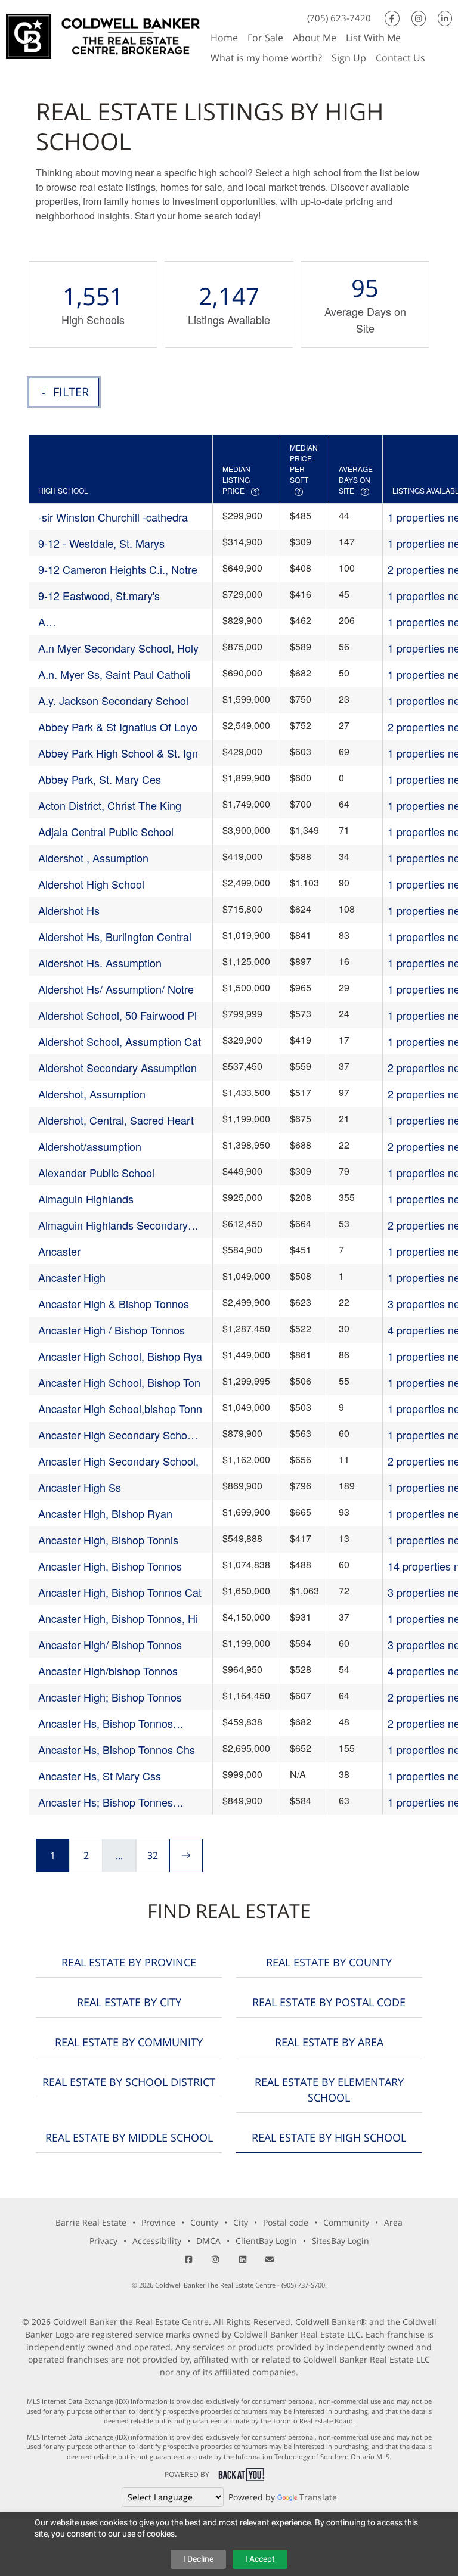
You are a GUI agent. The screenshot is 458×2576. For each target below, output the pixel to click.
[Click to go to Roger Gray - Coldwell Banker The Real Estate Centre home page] (103, 35)
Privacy (103, 2241)
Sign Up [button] (349, 58)
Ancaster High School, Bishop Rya (120, 1356)
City (241, 2222)
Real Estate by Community (129, 2042)
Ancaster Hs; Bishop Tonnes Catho (106, 1802)
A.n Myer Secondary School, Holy (118, 648)
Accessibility (157, 2241)
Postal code (286, 2222)
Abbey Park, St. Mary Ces (100, 779)
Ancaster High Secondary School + (117, 1435)
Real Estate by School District (129, 2082)
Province (158, 2222)
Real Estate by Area (329, 2042)
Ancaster (59, 1251)
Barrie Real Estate (91, 2222)
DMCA (208, 2241)
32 (153, 1855)
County (204, 2222)
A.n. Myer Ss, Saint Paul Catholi (114, 674)
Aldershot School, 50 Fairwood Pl (117, 1015)
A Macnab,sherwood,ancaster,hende (120, 622)
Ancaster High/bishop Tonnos (108, 1671)
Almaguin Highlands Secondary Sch (113, 1225)
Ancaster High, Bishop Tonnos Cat (120, 1592)
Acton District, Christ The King (110, 805)
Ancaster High (72, 1277)
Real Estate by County (329, 1962)
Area (393, 2222)
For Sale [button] (265, 38)
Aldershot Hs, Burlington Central (115, 936)
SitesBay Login (341, 2241)
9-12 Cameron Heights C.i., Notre (118, 569)
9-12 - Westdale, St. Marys (101, 543)
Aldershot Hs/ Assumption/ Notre (116, 989)
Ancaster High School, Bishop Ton (119, 1382)
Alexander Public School (96, 1172)
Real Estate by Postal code (329, 2002)
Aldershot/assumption (90, 1146)
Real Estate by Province (129, 1962)
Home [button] (224, 38)
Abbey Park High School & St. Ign (118, 753)
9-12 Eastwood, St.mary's (99, 595)
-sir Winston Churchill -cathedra (113, 517)
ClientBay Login (266, 2241)
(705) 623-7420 (339, 18)
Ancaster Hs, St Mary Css (100, 1776)
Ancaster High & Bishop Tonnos (114, 1303)
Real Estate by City (129, 2002)
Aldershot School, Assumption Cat (120, 1041)
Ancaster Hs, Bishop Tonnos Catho (106, 1723)
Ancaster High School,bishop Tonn (120, 1408)
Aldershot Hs (69, 910)
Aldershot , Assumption (93, 858)
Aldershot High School (91, 884)
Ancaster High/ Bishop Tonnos (110, 1644)
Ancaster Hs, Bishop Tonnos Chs (117, 1749)
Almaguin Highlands (86, 1199)
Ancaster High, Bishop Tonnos (110, 1566)
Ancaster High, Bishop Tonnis (108, 1540)
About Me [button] (315, 38)
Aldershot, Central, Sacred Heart (116, 1120)
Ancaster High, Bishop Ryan (105, 1513)
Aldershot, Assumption (92, 1094)
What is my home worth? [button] (266, 58)
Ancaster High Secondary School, (118, 1461)
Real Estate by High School (329, 2137)
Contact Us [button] (400, 58)
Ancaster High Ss (80, 1487)
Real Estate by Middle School (129, 2137)
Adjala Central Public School (106, 831)
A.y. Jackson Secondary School (113, 700)
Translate (318, 2497)
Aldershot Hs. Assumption (100, 963)
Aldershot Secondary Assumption (117, 1067)
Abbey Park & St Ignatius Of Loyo (118, 727)
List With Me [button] (373, 38)
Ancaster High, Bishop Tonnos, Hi (118, 1618)
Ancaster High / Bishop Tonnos (112, 1330)
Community (346, 2222)
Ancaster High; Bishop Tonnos (110, 1697)
